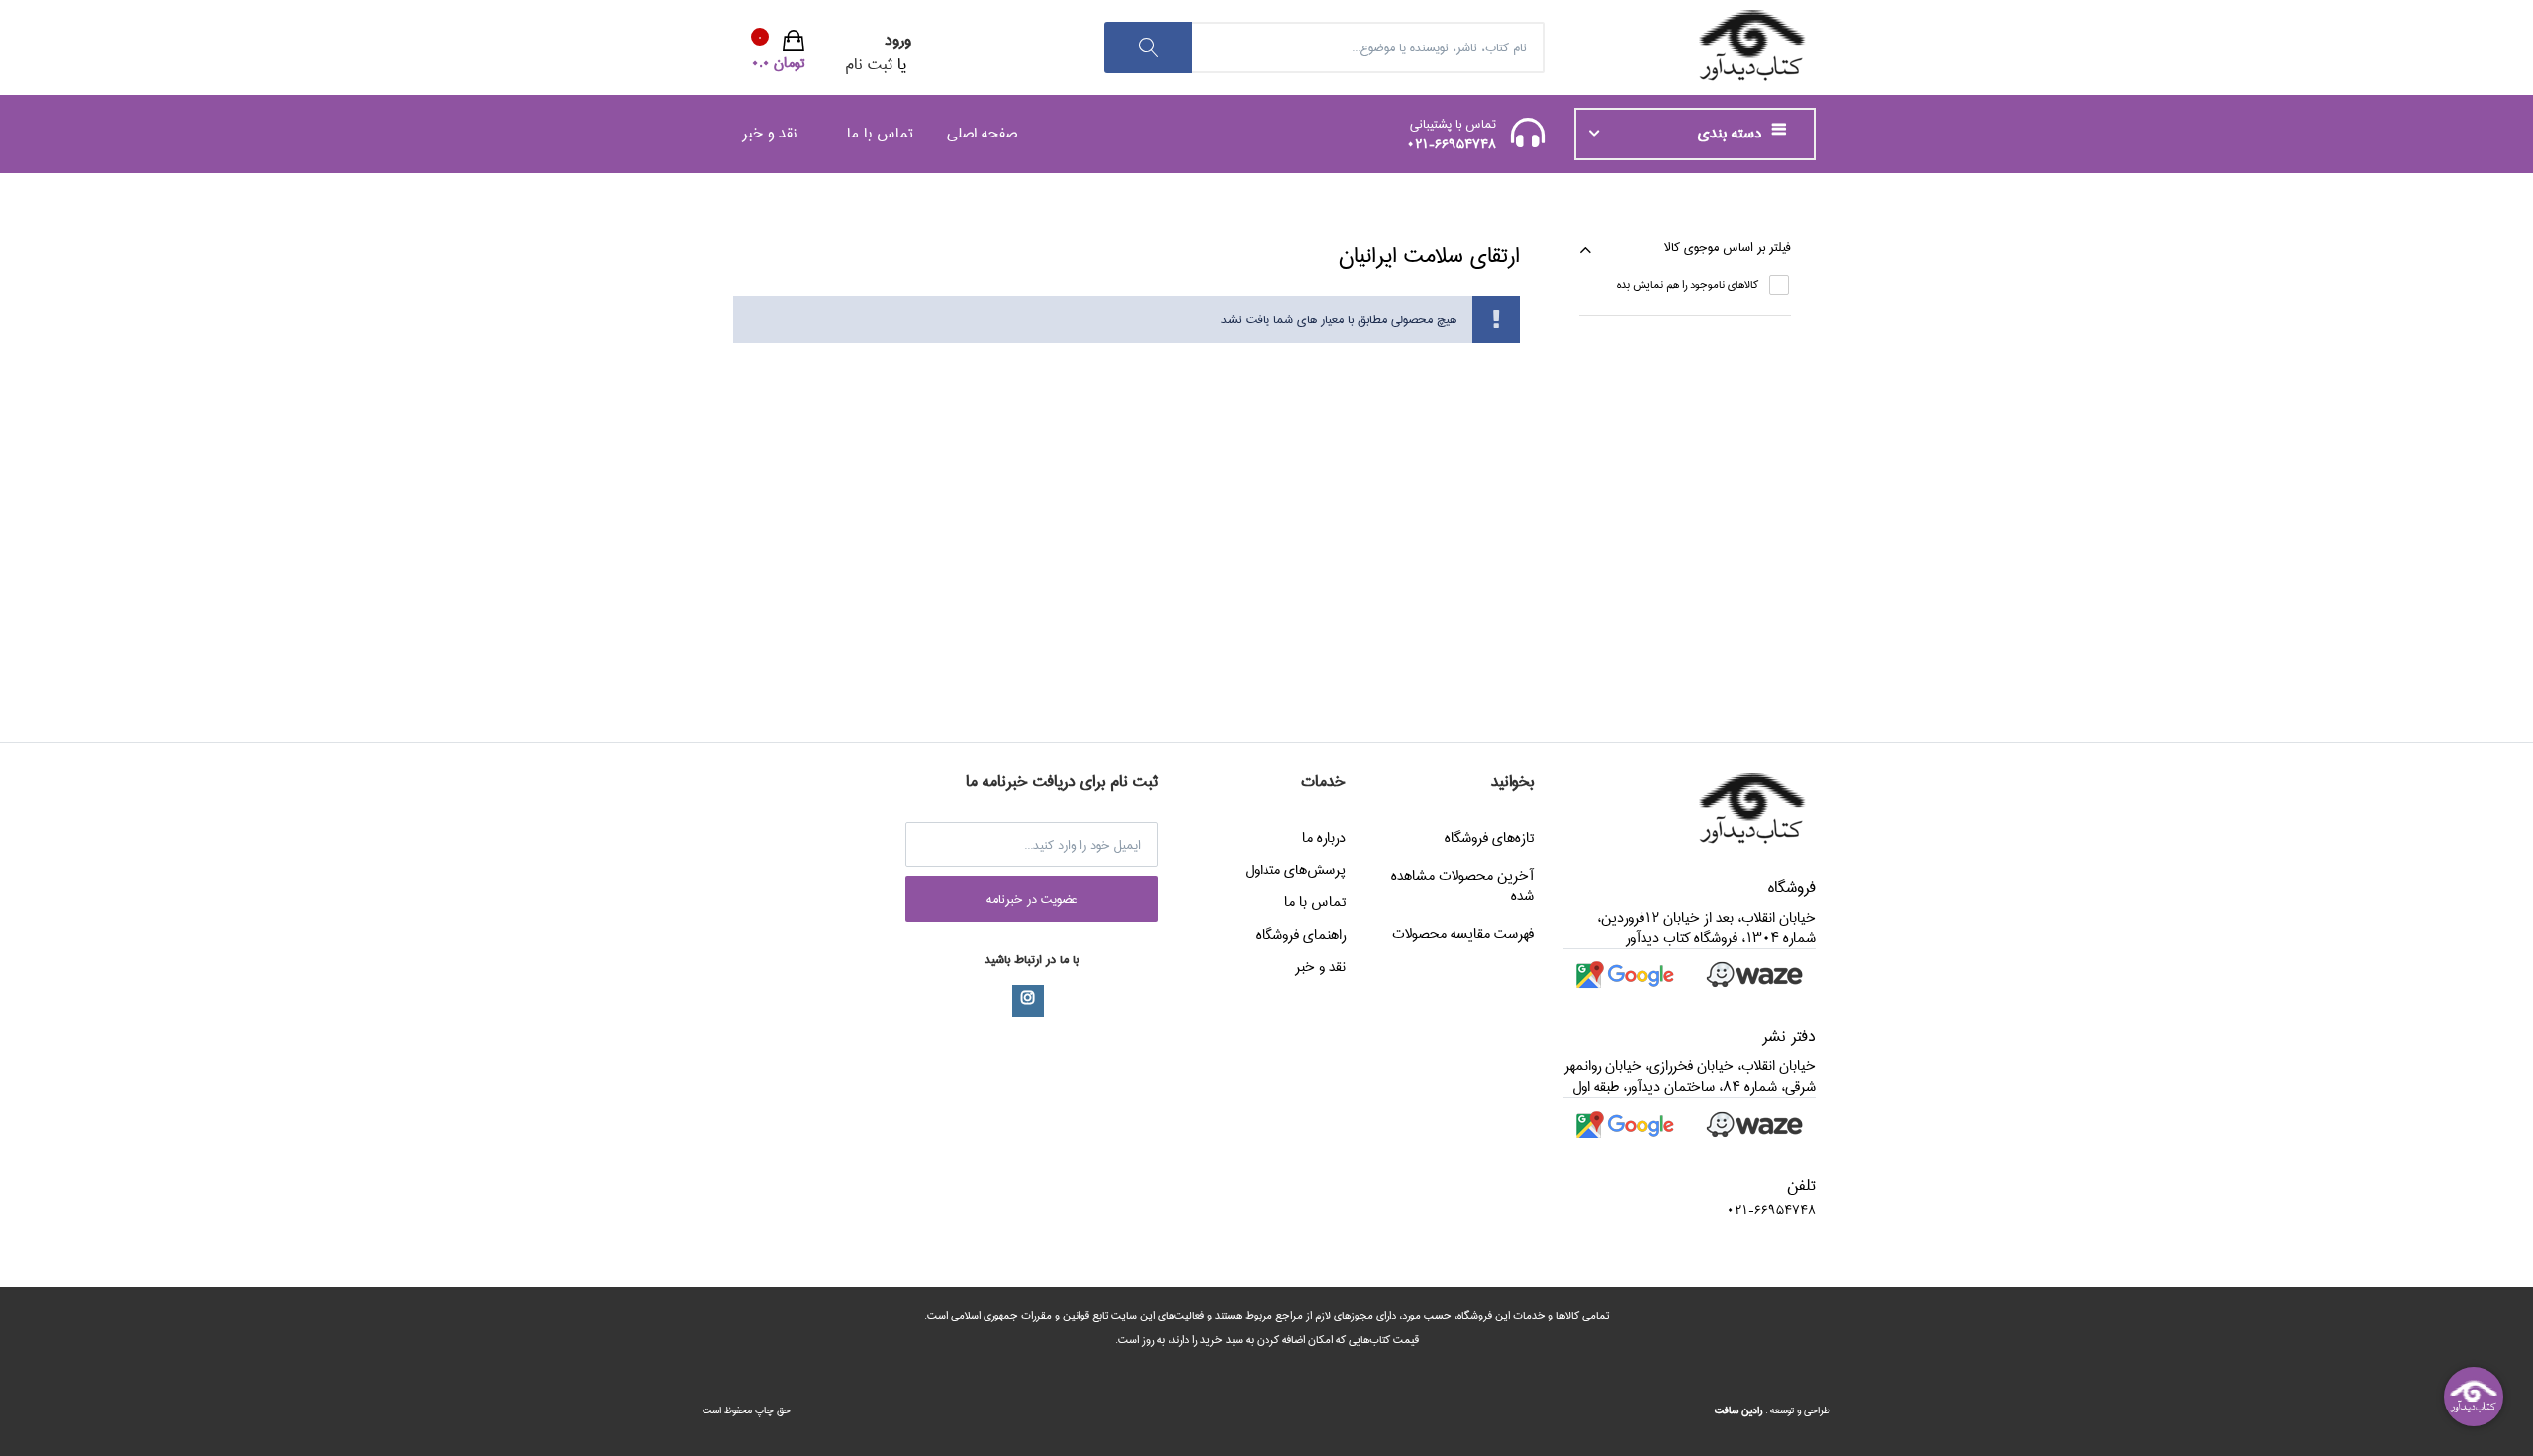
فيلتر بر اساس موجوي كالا (1728, 247)
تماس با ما (880, 133)
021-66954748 (1452, 144)
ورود (898, 40)
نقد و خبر (769, 133)
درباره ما (1324, 838)
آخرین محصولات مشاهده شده (1462, 886)
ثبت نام (869, 65)
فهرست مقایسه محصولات (1463, 934)
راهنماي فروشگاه (1301, 935)
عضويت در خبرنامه (1032, 899)
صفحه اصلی (982, 133)
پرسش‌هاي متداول (1295, 870)
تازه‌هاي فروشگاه (1489, 838)
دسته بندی (1732, 134)
